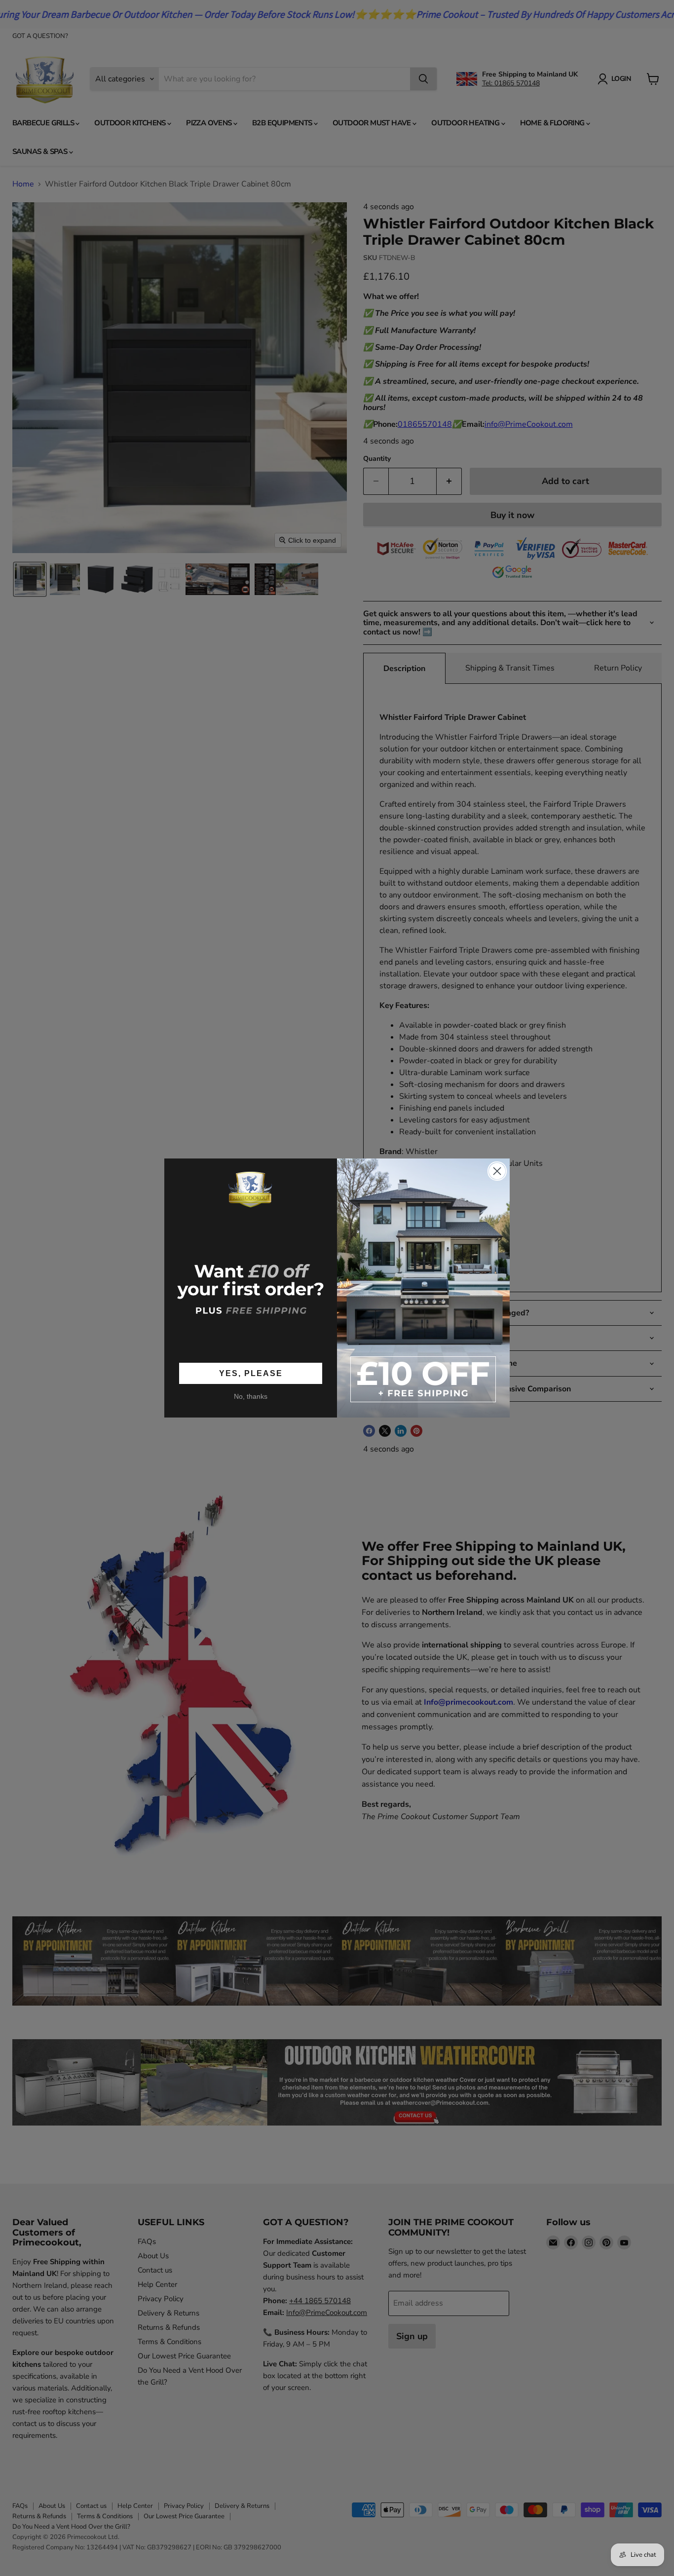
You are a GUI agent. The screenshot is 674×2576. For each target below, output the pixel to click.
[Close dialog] (497, 1171)
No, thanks (251, 1397)
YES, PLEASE (251, 1373)
